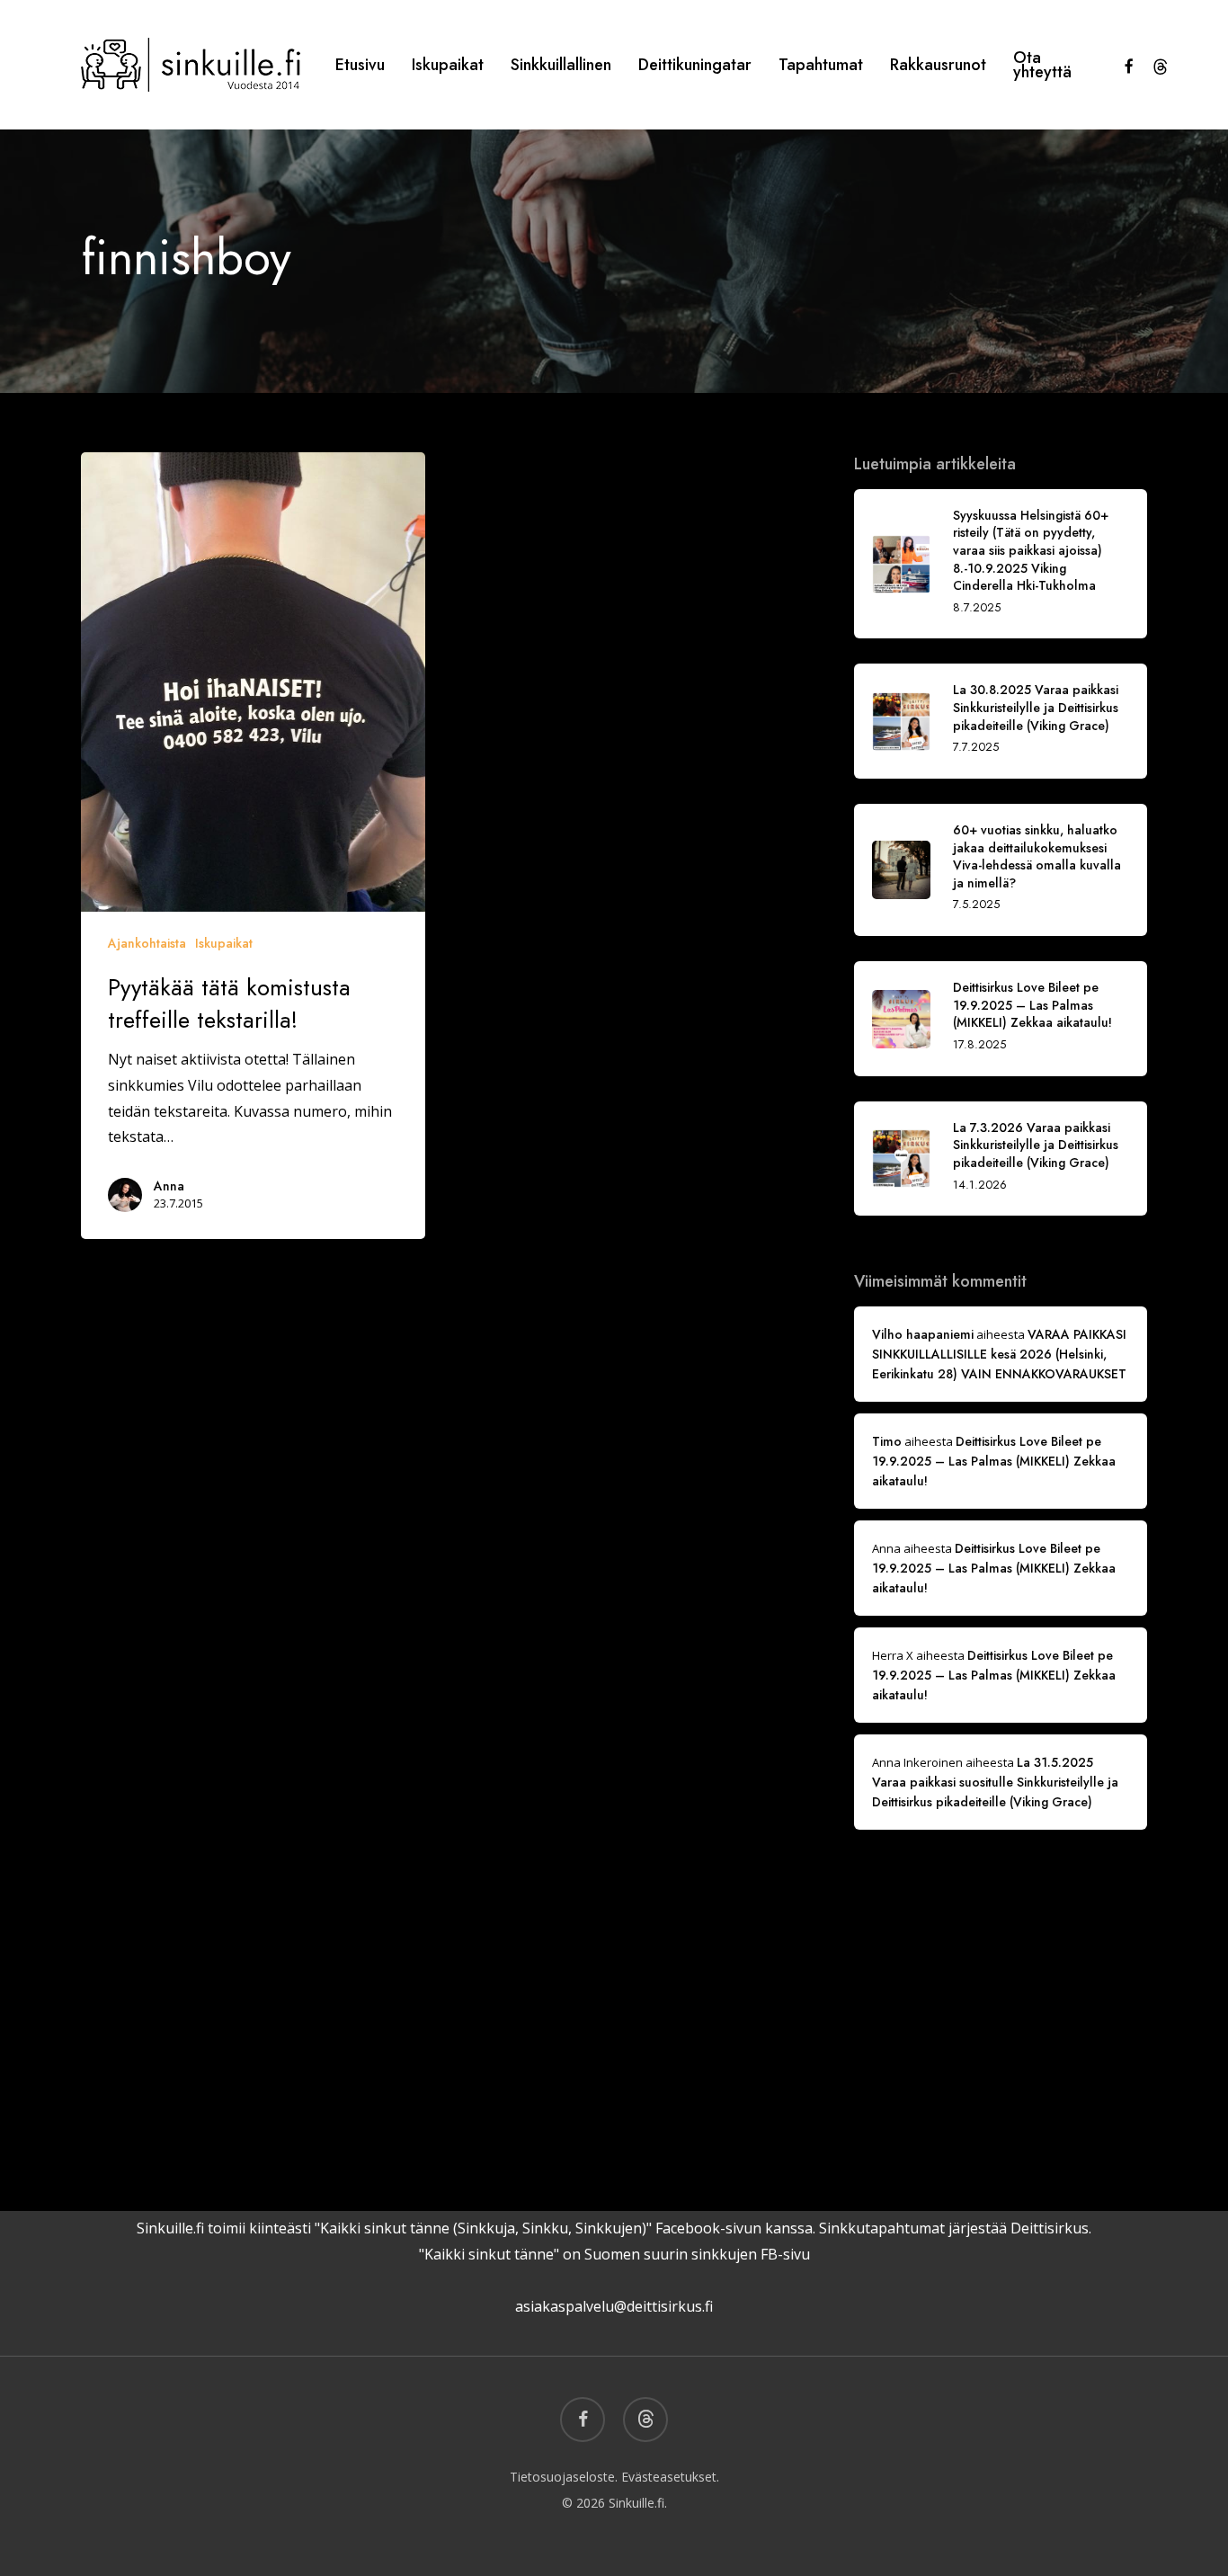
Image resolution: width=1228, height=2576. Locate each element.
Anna (169, 1186)
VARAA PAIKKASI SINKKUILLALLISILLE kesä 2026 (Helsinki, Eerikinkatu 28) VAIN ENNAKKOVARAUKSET (999, 1354)
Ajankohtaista (147, 943)
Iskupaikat (224, 943)
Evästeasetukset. (670, 2477)
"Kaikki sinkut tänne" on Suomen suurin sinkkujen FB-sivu (614, 2254)
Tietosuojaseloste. (564, 2477)
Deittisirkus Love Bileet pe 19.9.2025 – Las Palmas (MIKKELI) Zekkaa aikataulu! (994, 1461)
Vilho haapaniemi (923, 1334)
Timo (887, 1441)
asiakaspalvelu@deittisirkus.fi (614, 2306)
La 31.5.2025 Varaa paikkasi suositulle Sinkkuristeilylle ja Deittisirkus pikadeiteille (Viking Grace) (995, 1782)
